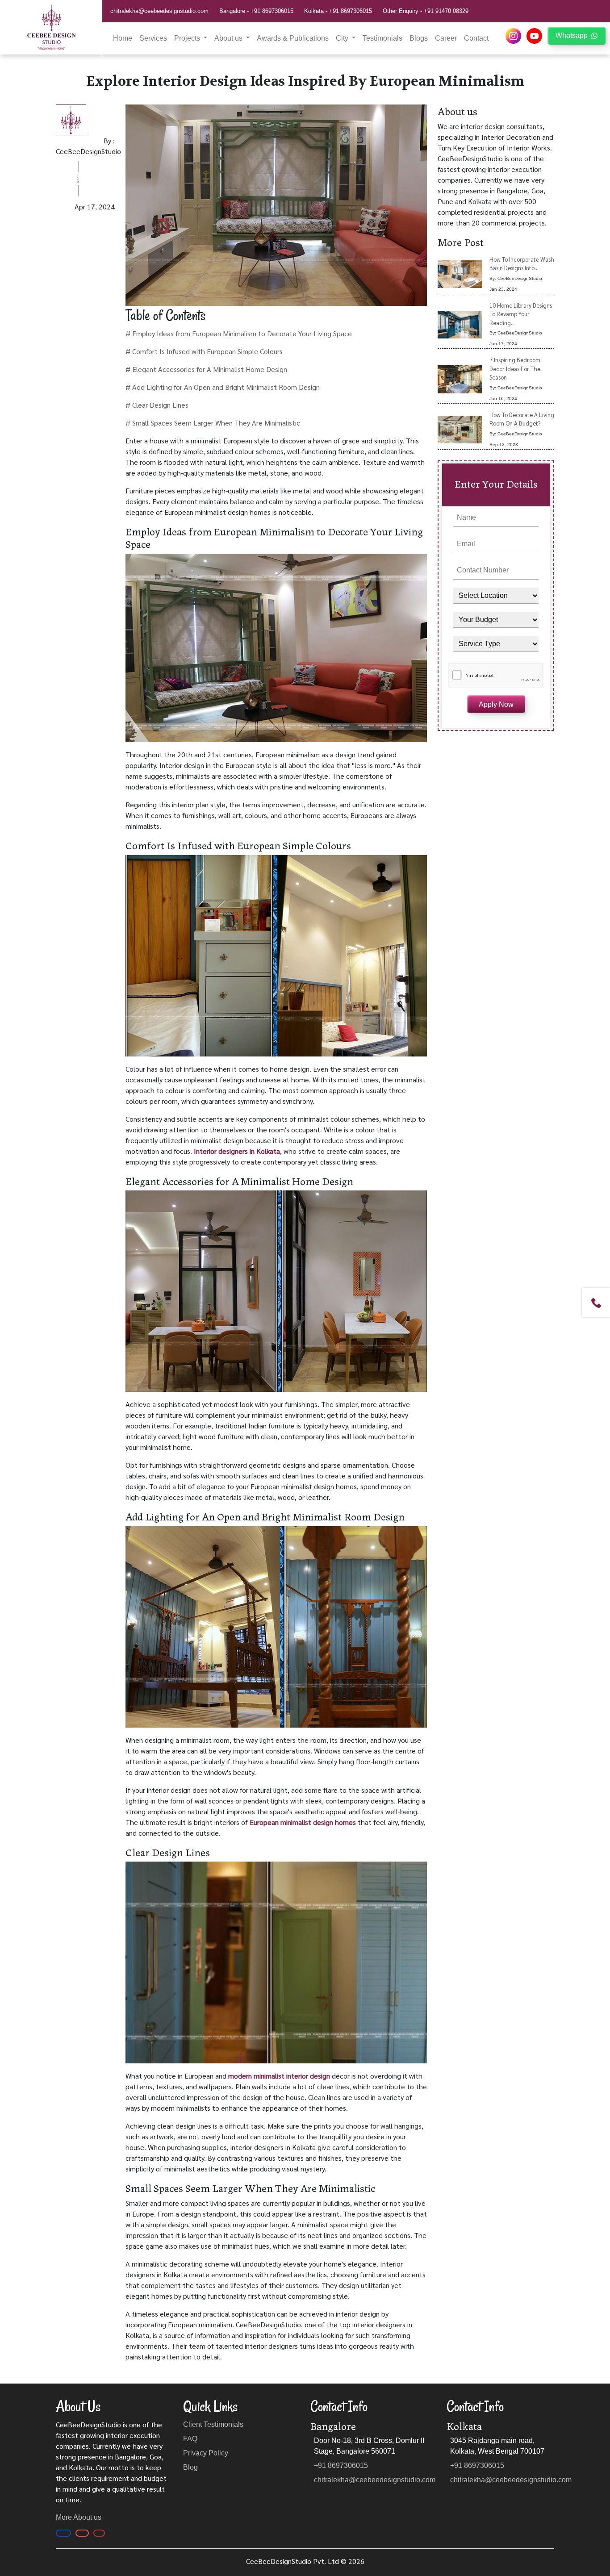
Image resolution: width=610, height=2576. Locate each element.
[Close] (405, 1175)
